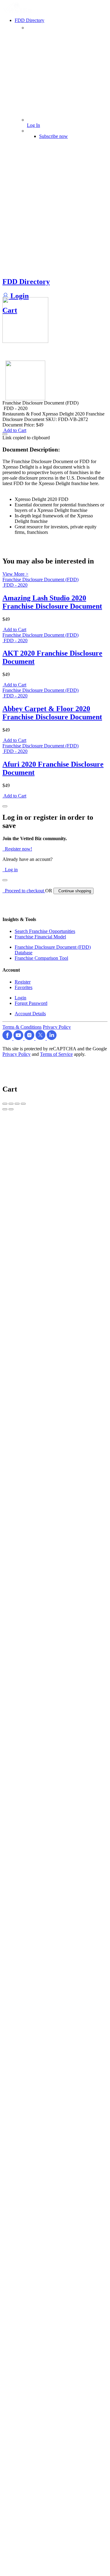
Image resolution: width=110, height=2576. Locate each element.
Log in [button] (10, 870)
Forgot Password (31, 1003)
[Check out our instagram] (30, 1038)
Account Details (30, 1014)
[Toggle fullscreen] (17, 1104)
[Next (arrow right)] (11, 1109)
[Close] (5, 806)
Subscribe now (53, 136)
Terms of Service (56, 1054)
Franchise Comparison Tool (41, 958)
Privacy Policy (57, 1027)
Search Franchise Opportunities (45, 931)
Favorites (24, 987)
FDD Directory (26, 282)
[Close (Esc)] (5, 1104)
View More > (15, 574)
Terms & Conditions (22, 1027)
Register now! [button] (17, 849)
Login (19, 296)
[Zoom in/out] (23, 1104)
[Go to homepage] (19, 11)
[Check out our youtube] (19, 1038)
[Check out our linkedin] (52, 1038)
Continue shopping (73, 891)
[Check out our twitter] (41, 1038)
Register (23, 982)
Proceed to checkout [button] (24, 891)
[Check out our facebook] (8, 1038)
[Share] (11, 1104)
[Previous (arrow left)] (5, 1109)
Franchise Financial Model (40, 937)
